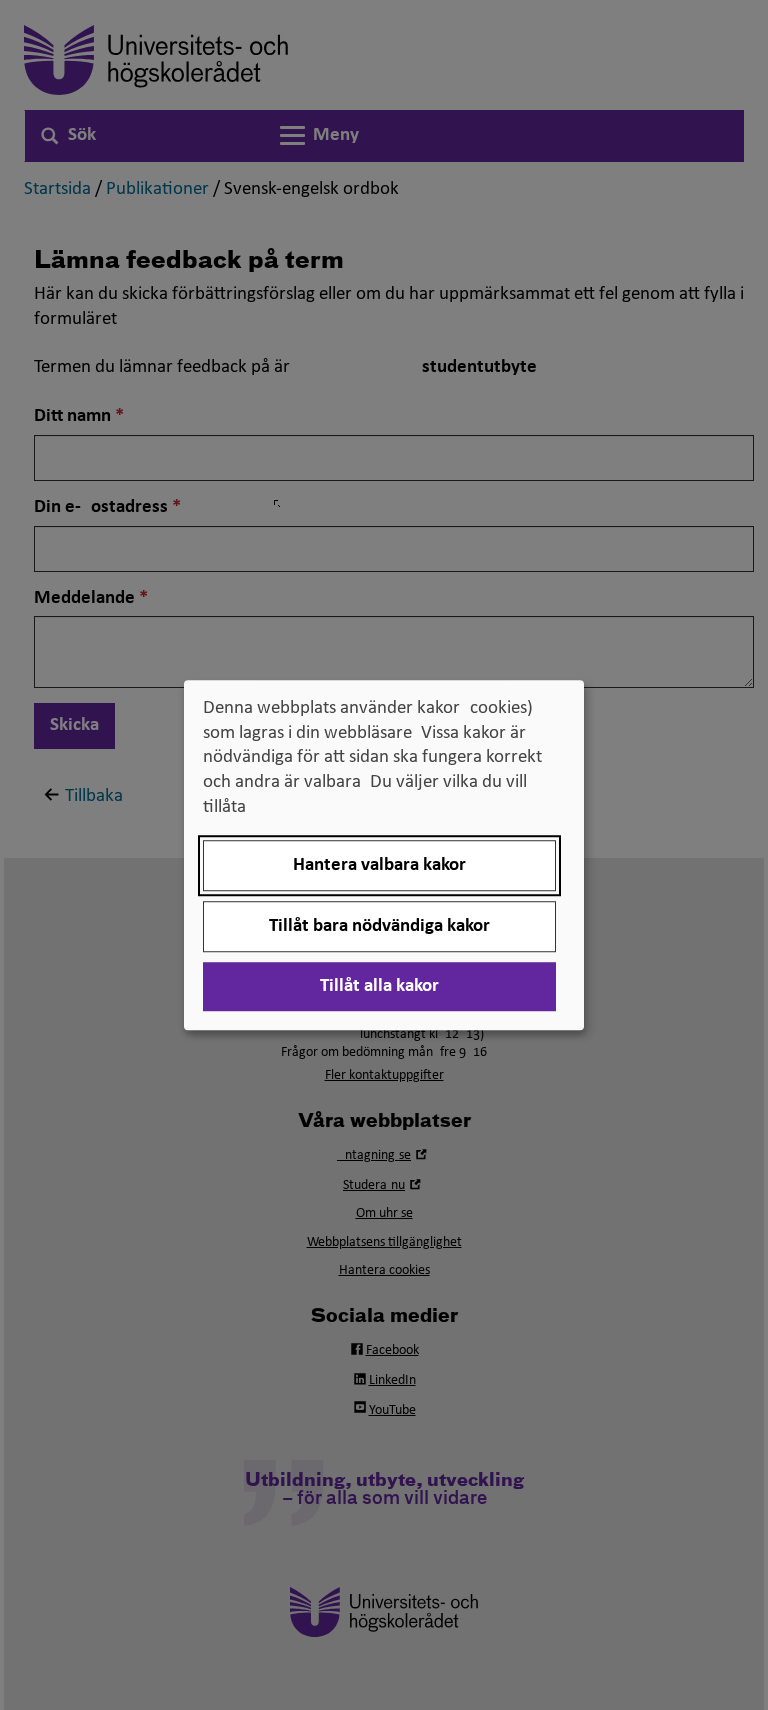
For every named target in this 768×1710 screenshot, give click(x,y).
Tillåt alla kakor (379, 986)
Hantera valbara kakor (379, 865)
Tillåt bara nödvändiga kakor (379, 926)
